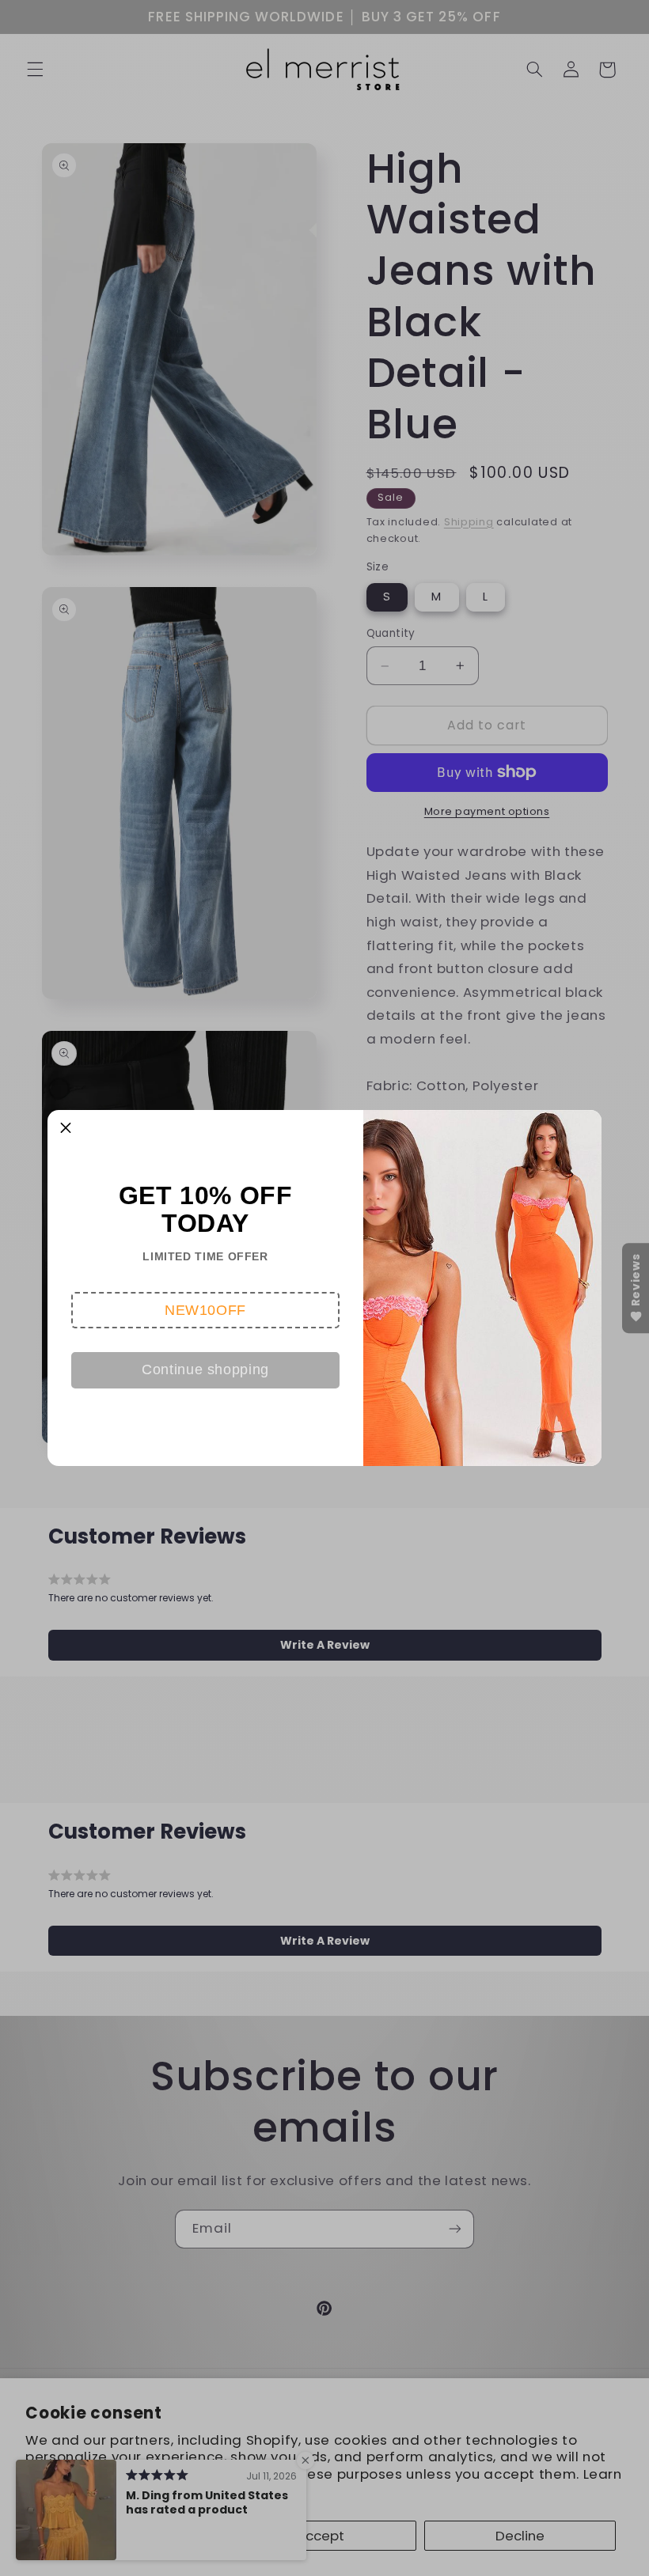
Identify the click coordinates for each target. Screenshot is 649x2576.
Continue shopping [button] (205, 1369)
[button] (205, 1310)
